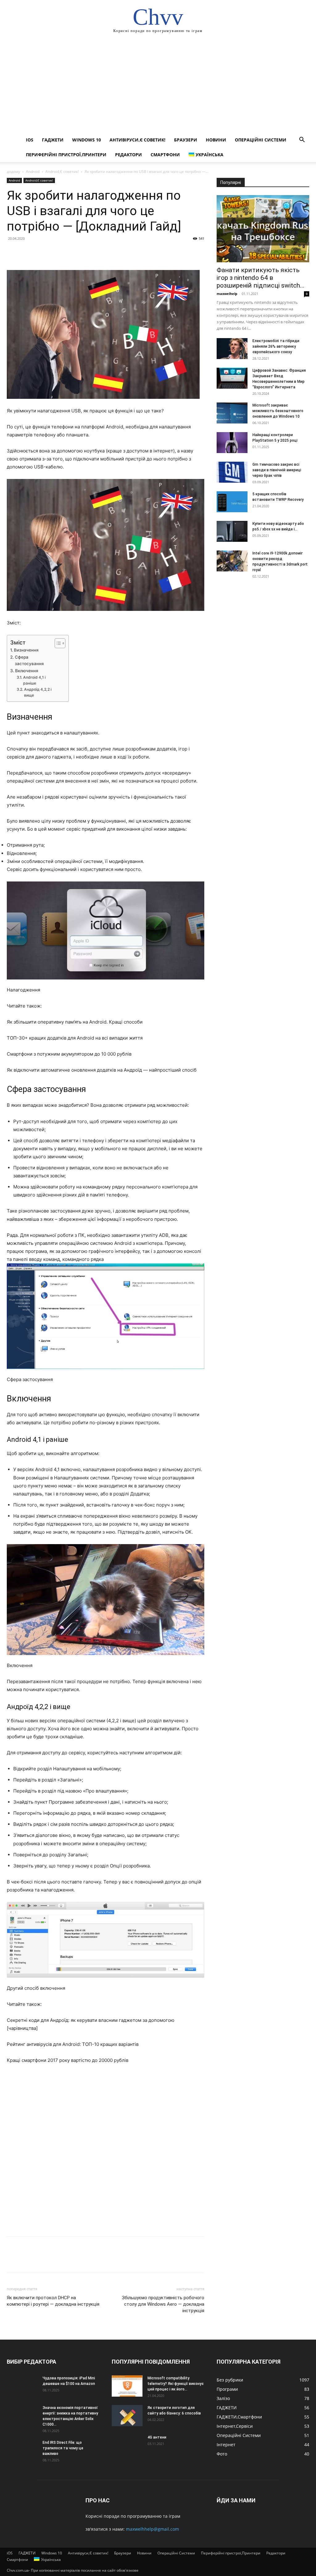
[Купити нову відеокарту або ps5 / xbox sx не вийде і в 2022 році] (232, 532)
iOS (30, 140)
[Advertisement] (158, 86)
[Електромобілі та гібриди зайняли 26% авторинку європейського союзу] (232, 349)
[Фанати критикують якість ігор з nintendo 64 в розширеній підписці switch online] (263, 229)
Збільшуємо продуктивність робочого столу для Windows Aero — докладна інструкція (163, 2304)
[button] (302, 140)
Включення (27, 671)
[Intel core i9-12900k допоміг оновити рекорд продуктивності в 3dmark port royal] (232, 561)
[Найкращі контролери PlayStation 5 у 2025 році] (232, 443)
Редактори (129, 155)
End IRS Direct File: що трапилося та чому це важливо (63, 2448)
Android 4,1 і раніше (34, 680)
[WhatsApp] (56, 252)
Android (33, 172)
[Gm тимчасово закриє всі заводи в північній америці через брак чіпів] (232, 472)
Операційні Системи (261, 140)
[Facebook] (13, 252)
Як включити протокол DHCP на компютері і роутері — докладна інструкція (53, 2301)
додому (13, 172)
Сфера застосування (29, 660)
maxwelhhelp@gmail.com (152, 2529)
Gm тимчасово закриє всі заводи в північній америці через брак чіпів (277, 470)
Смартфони (165, 155)
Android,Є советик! (62, 172)
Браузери (186, 140)
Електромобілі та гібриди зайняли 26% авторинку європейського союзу (276, 346)
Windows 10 (87, 140)
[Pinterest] (41, 252)
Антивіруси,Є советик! (137, 140)
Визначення (26, 650)
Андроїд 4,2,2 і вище (38, 692)
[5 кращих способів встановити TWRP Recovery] (232, 502)
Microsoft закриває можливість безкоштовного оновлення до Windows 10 (278, 411)
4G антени (157, 2437)
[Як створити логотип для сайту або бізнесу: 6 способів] (127, 2416)
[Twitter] (27, 252)
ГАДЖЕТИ (53, 140)
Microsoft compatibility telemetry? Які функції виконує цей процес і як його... (176, 2384)
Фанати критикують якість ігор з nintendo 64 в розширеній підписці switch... (261, 278)
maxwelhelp (227, 294)
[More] (70, 252)
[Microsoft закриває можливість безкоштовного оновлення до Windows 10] (232, 413)
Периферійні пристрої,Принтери (66, 155)
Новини (216, 140)
